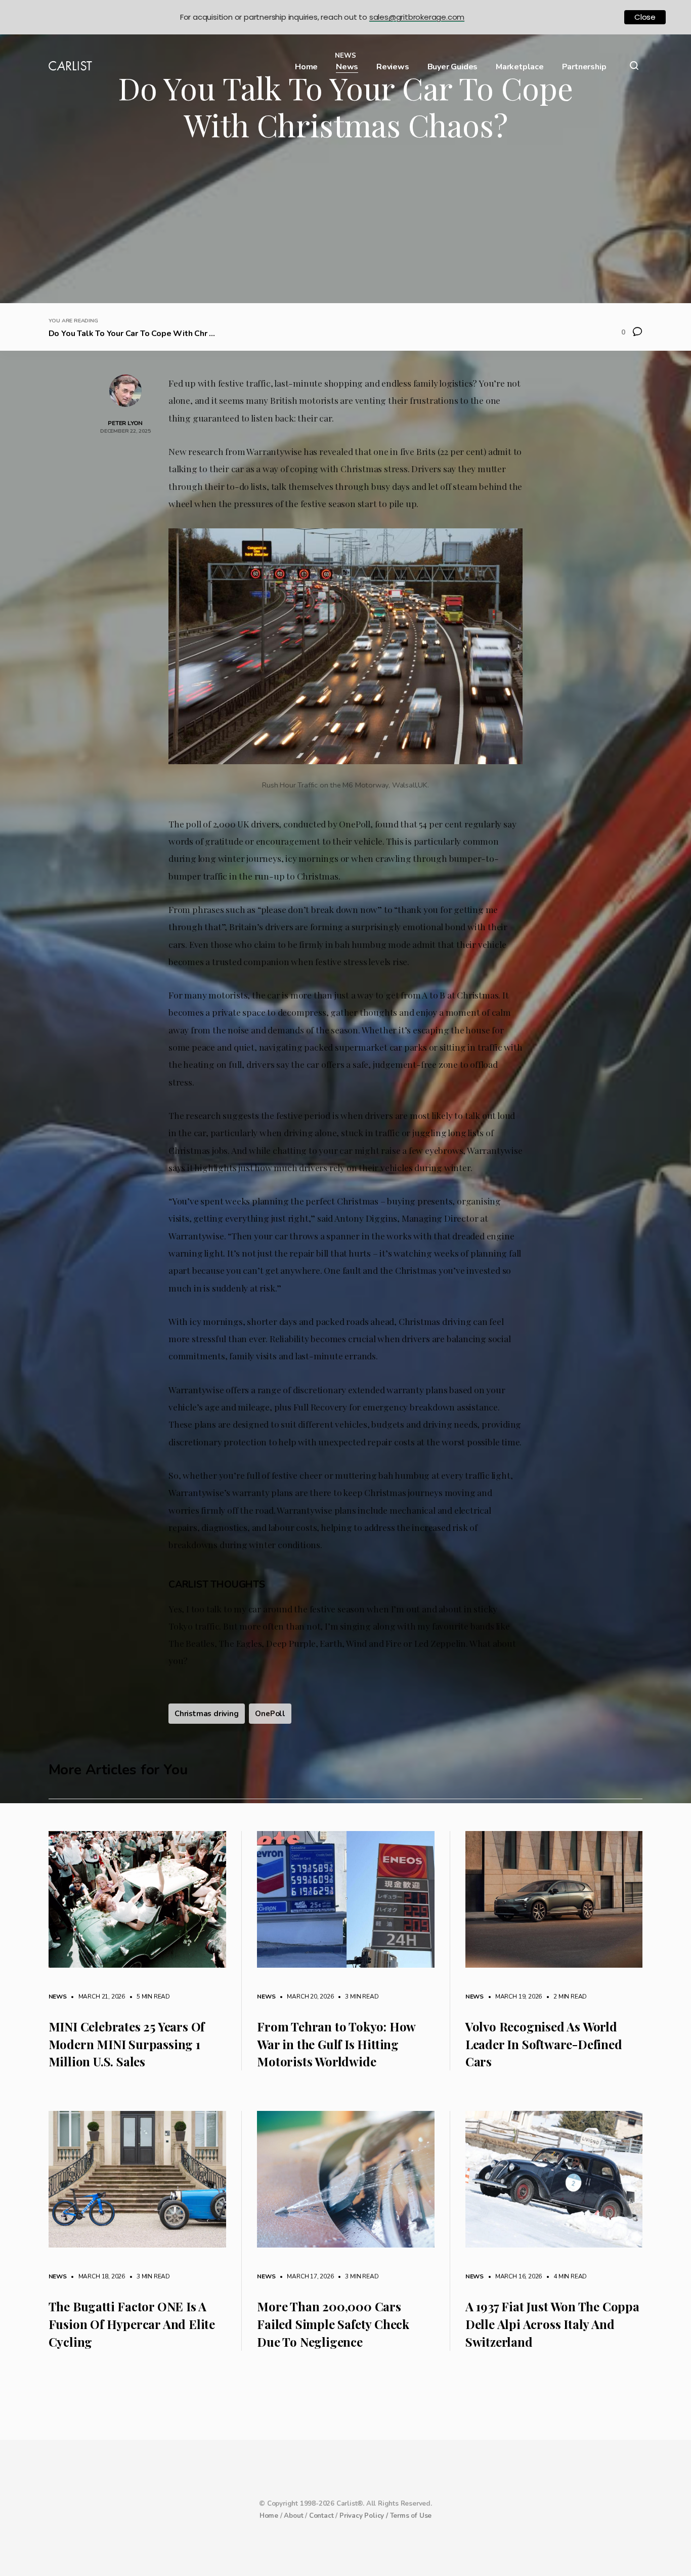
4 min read (565, 2276)
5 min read (148, 1997)
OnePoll (270, 1714)
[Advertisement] (346, 227)
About (293, 2516)
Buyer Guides (453, 67)
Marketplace (520, 67)
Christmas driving (207, 1714)
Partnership (584, 67)
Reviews (393, 67)
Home (306, 67)
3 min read (357, 1997)
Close (645, 17)
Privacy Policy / (365, 2516)
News (347, 67)
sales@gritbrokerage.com (417, 17)
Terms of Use (411, 2516)
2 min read (565, 1997)
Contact (321, 2516)
